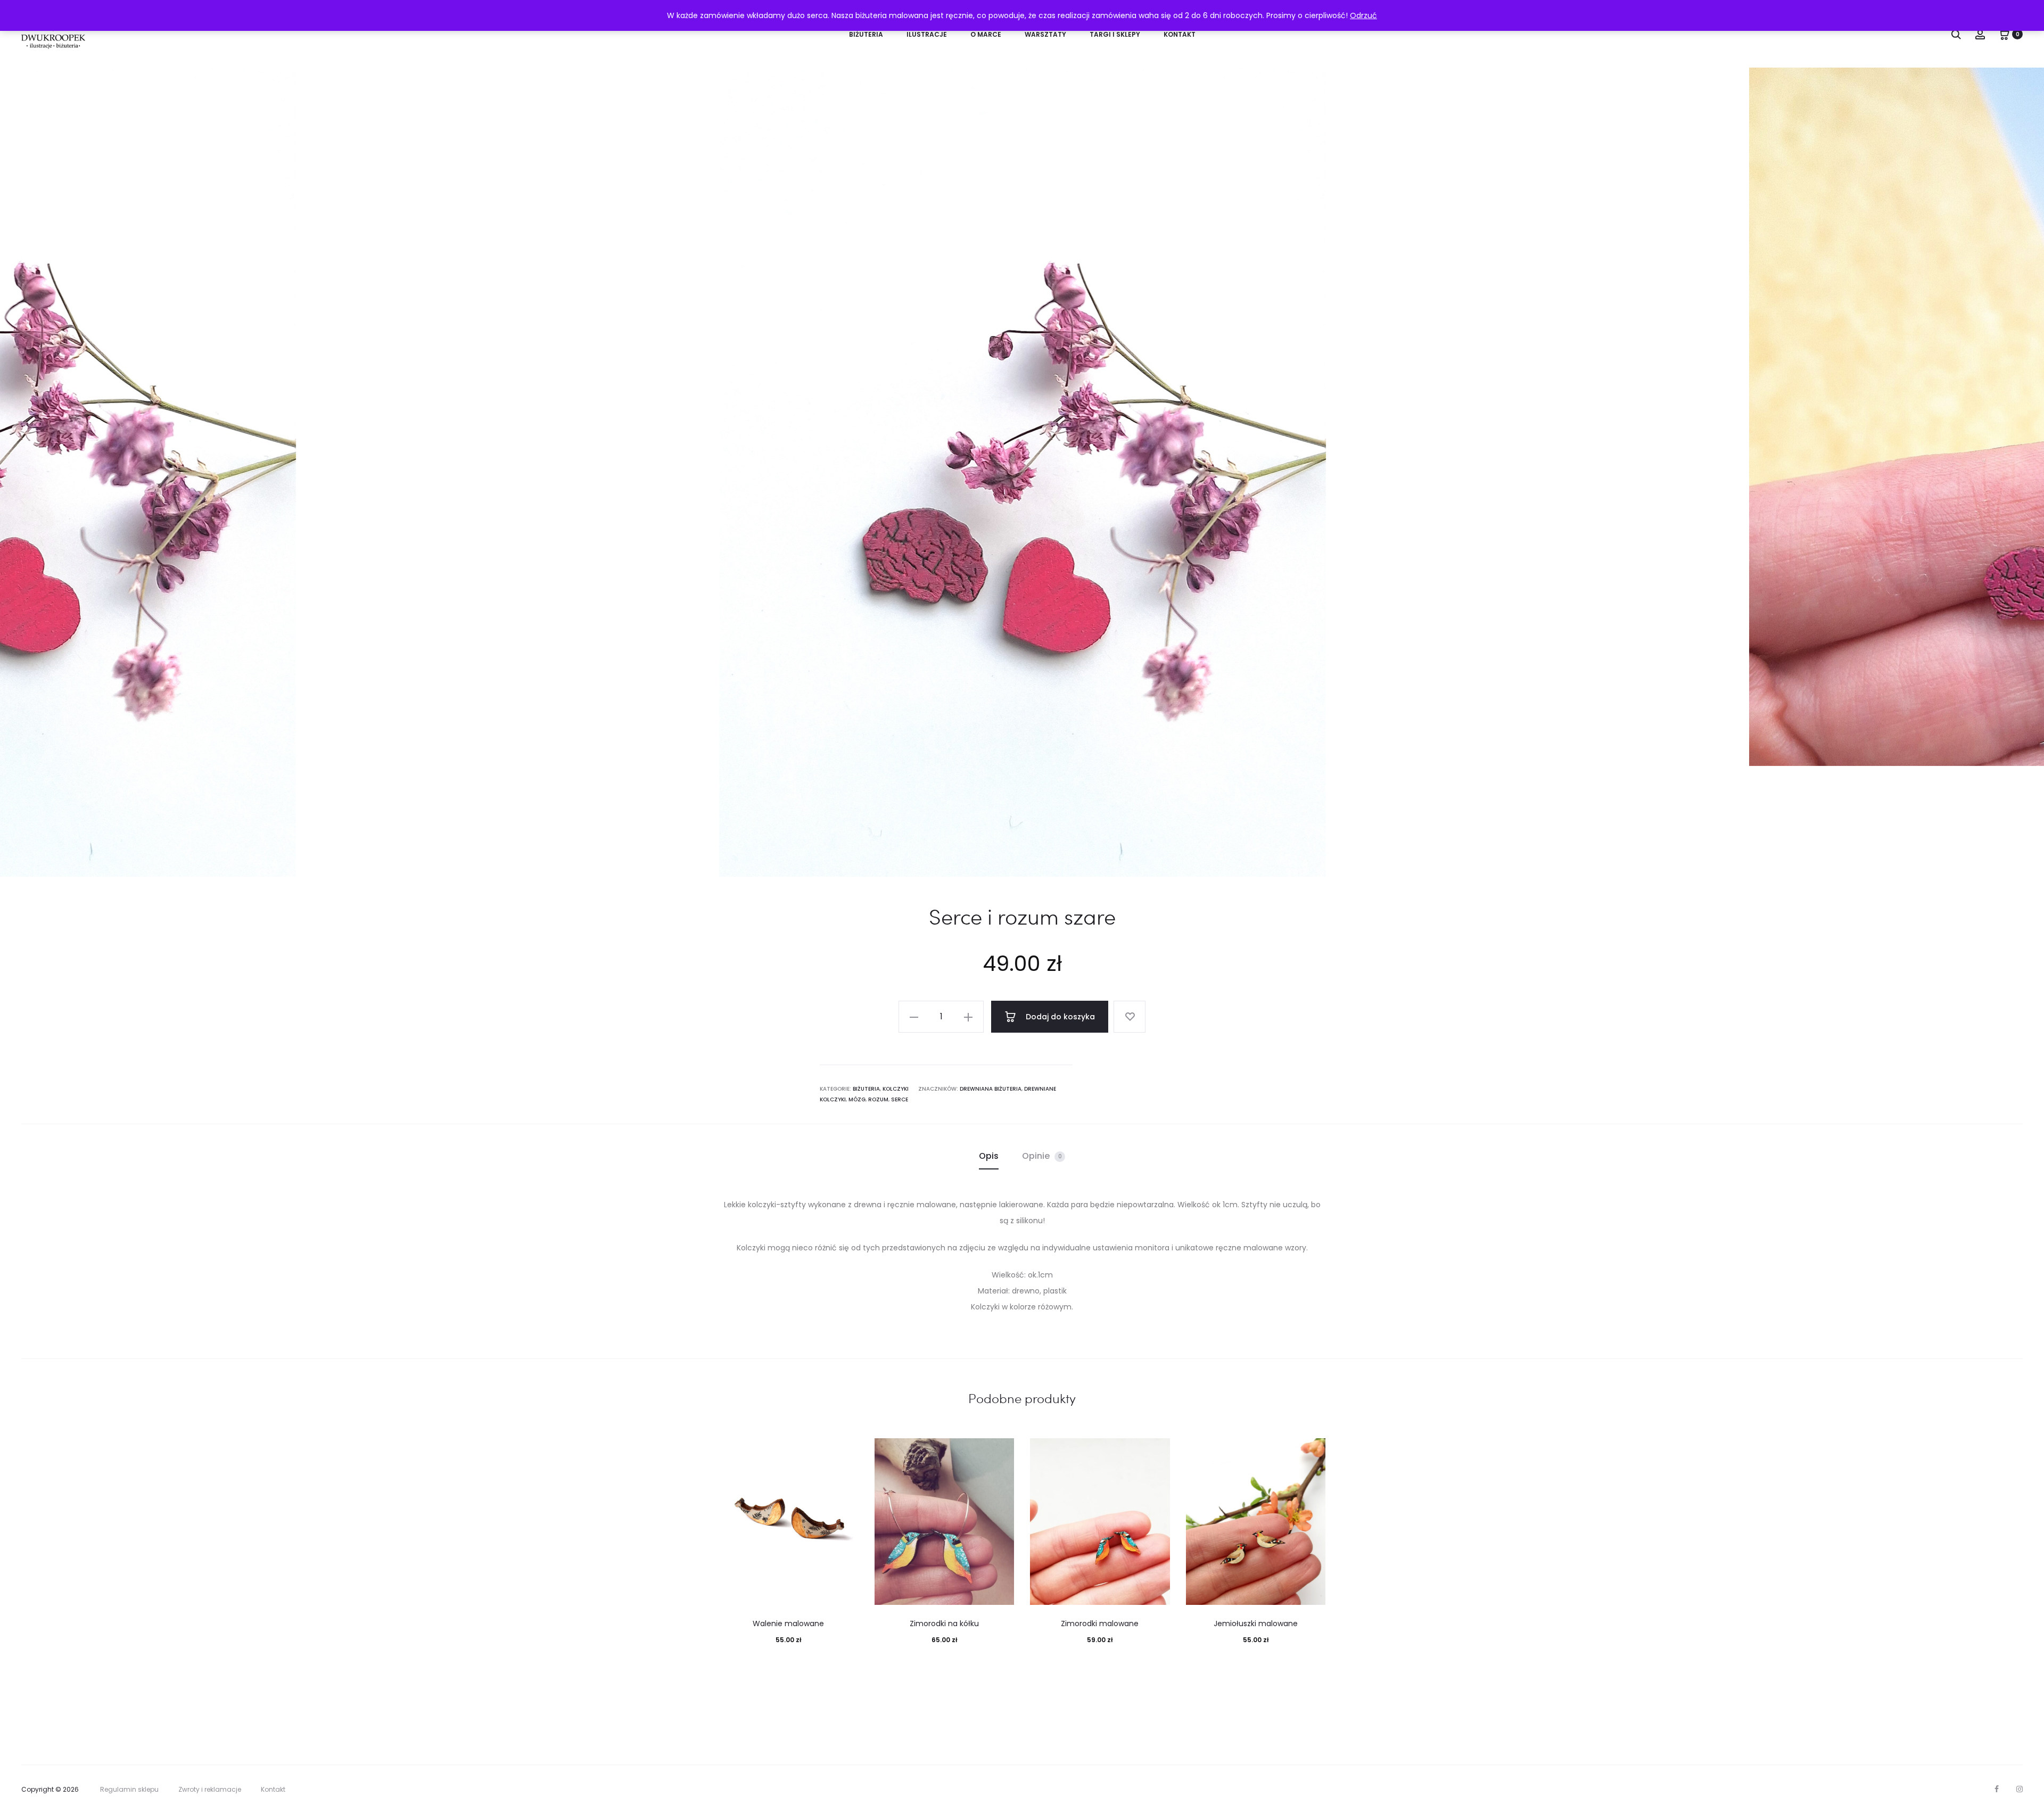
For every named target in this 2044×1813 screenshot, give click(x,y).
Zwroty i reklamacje (210, 1789)
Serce (900, 1099)
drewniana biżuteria (991, 1089)
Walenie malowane (788, 1624)
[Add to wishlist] (1130, 1017)
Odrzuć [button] (1363, 15)
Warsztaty (1045, 34)
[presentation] (37, 472)
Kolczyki (896, 1089)
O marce (986, 34)
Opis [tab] (989, 1156)
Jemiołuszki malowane (1256, 1624)
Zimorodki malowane (1100, 1624)
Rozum (878, 1099)
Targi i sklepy (1115, 34)
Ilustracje (927, 34)
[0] (2004, 34)
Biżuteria (866, 34)
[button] (914, 1017)
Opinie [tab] (1042, 1156)
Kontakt (1180, 34)
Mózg (857, 1099)
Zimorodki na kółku (944, 1624)
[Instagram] (2020, 1789)
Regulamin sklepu (129, 1789)
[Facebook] (1997, 1789)
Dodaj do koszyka (1059, 1017)
